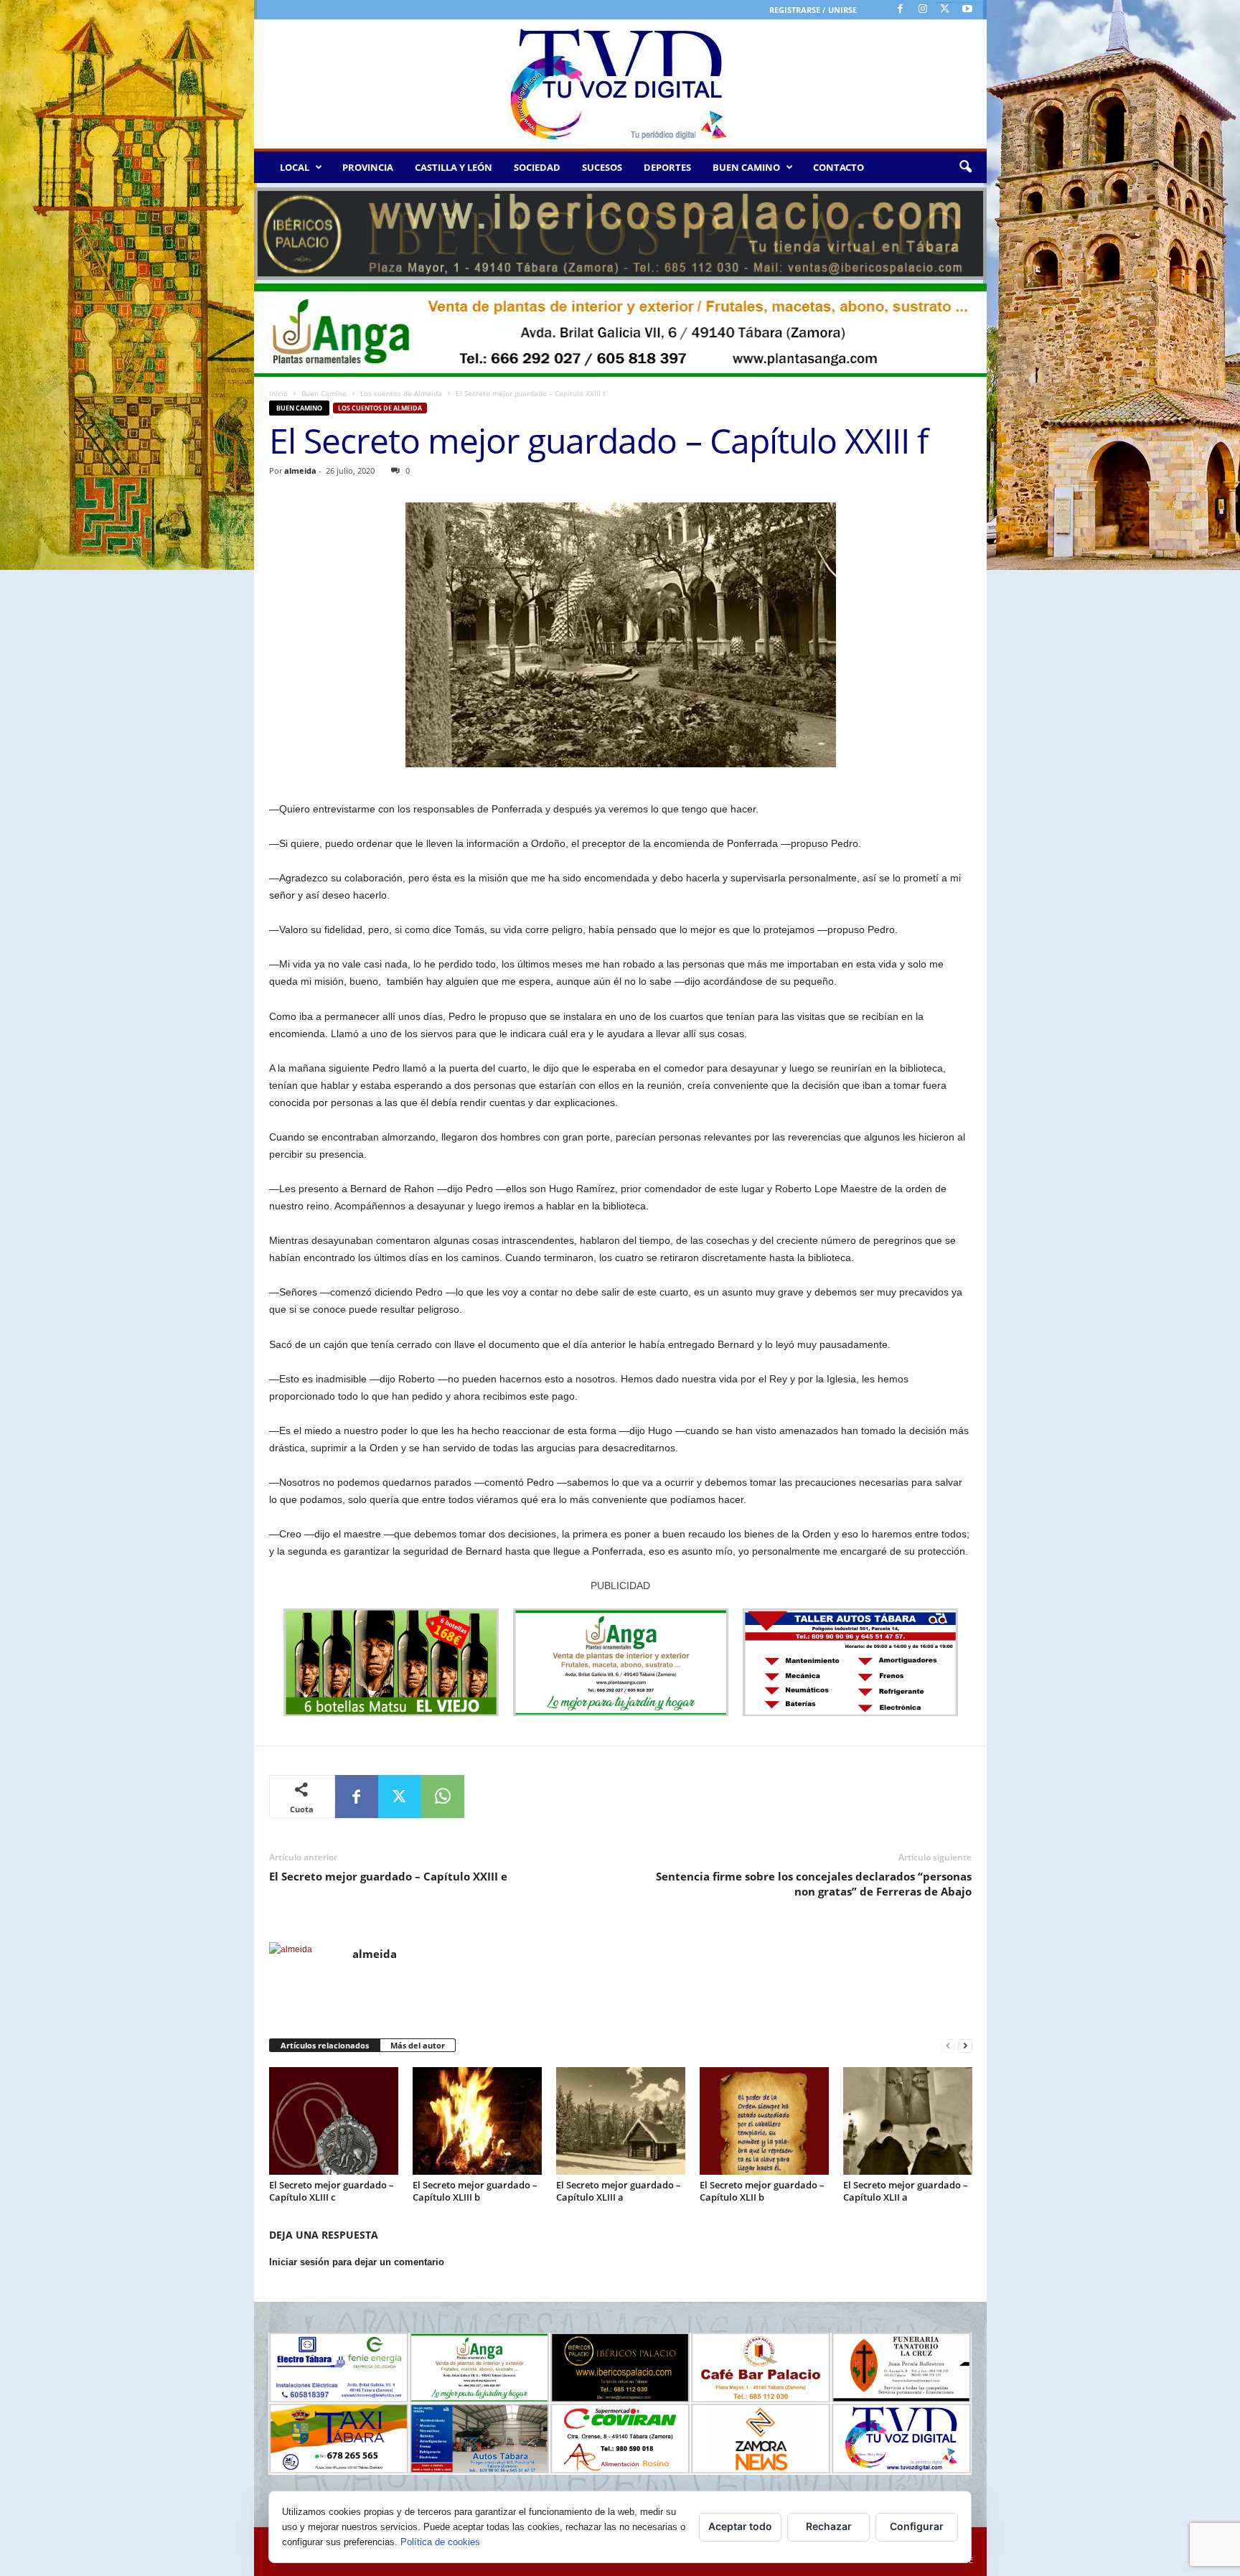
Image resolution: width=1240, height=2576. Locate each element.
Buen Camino (324, 393)
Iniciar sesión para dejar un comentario (357, 2262)
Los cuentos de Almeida (401, 393)
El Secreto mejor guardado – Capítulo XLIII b (475, 2191)
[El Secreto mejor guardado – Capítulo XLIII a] (621, 2121)
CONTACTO (839, 167)
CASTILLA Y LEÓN (454, 167)
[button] (965, 167)
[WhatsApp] (443, 1797)
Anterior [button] (272, 230)
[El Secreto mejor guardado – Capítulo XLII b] (764, 2121)
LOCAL (295, 167)
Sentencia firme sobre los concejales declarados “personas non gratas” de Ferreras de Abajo (814, 1884)
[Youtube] (967, 10)
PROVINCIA (368, 167)
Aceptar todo (740, 2526)
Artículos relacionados (325, 2045)
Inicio (278, 393)
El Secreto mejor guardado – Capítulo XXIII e (388, 1876)
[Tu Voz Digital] (620, 84)
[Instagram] (923, 10)
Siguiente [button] (969, 230)
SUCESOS (602, 167)
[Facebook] (901, 10)
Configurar (917, 2526)
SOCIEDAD (537, 167)
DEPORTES (667, 167)
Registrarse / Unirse (813, 10)
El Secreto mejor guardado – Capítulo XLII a (906, 2191)
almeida (300, 470)
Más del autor (418, 2045)
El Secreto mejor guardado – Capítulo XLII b (762, 2191)
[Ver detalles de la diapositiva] (620, 234)
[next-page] (965, 2046)
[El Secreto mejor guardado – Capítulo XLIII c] (334, 2121)
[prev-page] (948, 2046)
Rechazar (829, 2526)
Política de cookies (440, 2542)
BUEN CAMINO (746, 167)
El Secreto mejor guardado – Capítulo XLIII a (619, 2191)
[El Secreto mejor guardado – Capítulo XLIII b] (477, 2121)
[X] (945, 10)
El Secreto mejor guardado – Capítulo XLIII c (332, 2191)
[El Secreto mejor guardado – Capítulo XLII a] (908, 2121)
